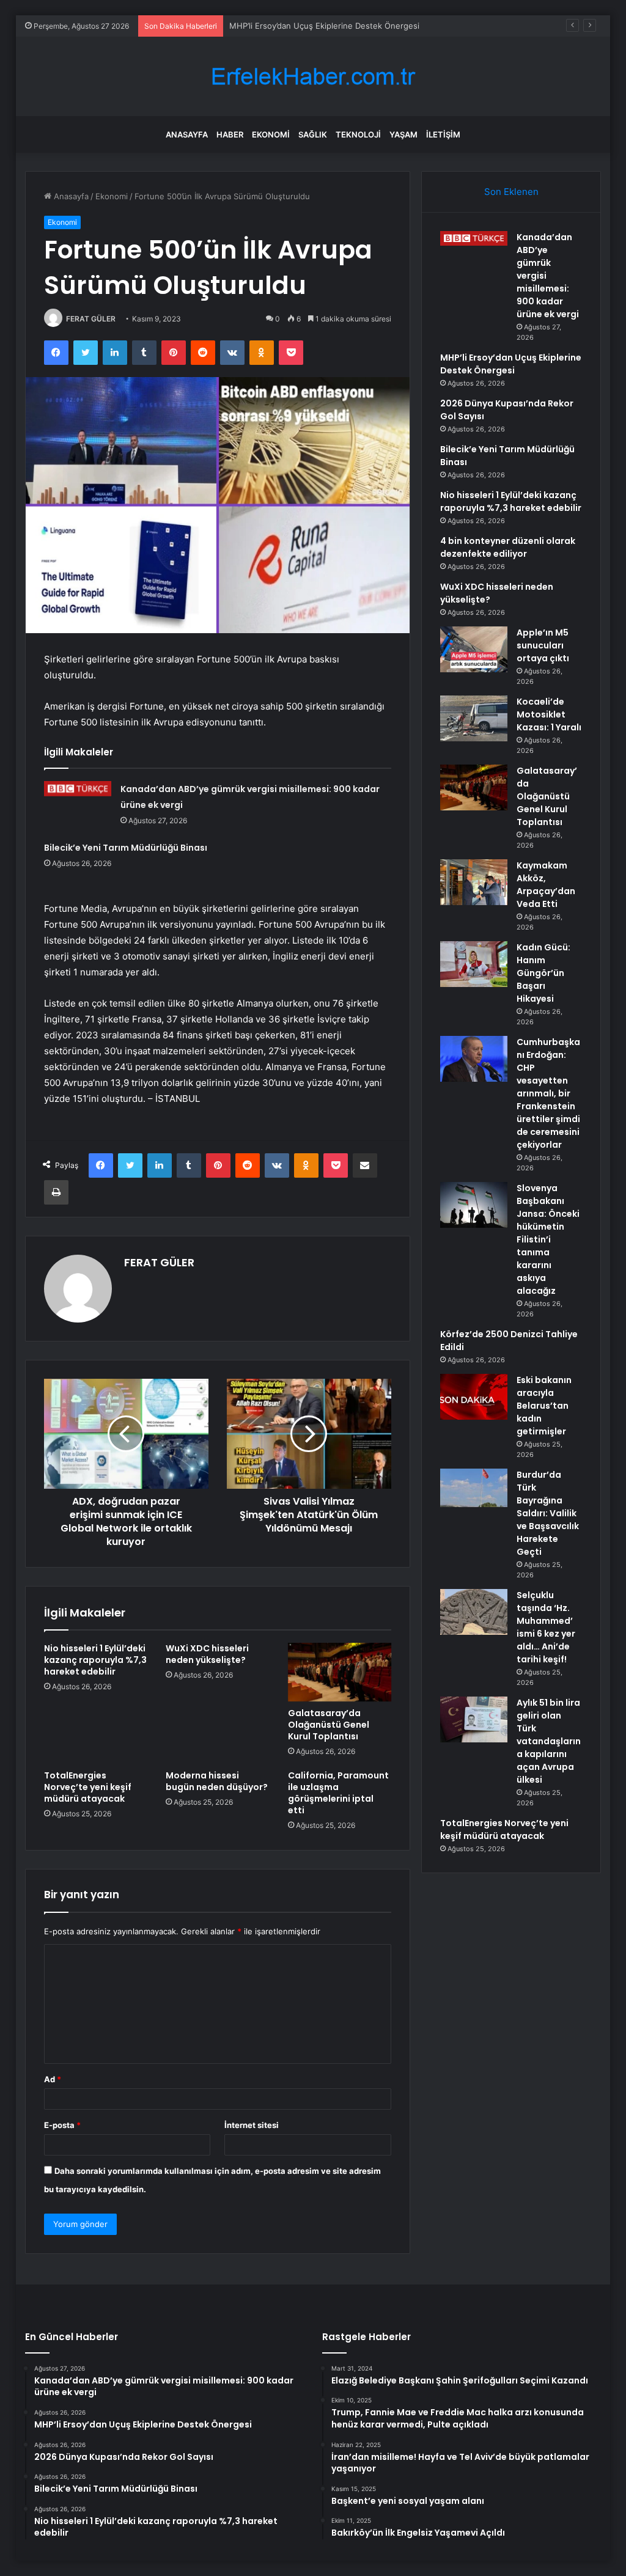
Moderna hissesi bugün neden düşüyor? (217, 1781)
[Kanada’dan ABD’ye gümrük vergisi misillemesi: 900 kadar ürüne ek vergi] (78, 788)
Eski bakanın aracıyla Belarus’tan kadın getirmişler (544, 1406)
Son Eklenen (511, 192)
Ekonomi (271, 134)
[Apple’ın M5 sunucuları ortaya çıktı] (474, 649)
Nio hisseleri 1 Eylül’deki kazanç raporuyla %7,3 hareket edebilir (95, 1660)
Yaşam (403, 134)
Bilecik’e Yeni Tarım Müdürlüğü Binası (126, 848)
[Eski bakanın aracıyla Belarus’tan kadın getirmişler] (474, 1397)
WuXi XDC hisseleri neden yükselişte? (207, 1654)
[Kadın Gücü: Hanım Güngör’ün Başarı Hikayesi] (474, 964)
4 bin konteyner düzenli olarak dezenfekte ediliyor (508, 547)
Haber (230, 134)
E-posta (62, 2125)
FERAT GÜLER (91, 319)
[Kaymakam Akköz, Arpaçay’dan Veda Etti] (474, 882)
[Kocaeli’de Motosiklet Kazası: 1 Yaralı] (474, 718)
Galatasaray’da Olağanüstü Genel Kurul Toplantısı (329, 1725)
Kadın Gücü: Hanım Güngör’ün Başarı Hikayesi (543, 973)
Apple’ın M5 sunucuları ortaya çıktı (543, 645)
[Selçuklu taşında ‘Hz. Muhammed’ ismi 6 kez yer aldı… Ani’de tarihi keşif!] (474, 1612)
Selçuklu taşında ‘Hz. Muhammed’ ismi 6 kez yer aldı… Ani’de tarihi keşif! (546, 1627)
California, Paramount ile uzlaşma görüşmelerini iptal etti (338, 1793)
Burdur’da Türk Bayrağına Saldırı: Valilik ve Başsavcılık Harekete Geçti (548, 1513)
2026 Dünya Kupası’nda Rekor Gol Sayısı (305, 26)
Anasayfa (187, 134)
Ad (53, 2079)
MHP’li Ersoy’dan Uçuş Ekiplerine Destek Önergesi (511, 364)
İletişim (443, 134)
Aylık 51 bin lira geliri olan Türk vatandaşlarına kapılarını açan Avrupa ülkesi (549, 1741)
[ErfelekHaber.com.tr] (313, 77)
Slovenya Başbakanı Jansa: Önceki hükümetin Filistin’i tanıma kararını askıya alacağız (548, 1239)
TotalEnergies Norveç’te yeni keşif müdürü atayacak (88, 1787)
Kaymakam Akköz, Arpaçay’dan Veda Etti (546, 885)
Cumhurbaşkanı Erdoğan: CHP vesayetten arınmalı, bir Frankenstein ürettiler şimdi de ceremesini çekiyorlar (548, 1093)
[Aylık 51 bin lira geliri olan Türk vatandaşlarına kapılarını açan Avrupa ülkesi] (474, 1719)
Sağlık (313, 134)
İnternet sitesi (252, 2125)
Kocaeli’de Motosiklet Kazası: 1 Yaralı (549, 714)
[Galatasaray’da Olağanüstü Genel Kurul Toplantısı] (340, 1672)
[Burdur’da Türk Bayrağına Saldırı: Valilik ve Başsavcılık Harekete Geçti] (474, 1492)
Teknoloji (358, 134)
